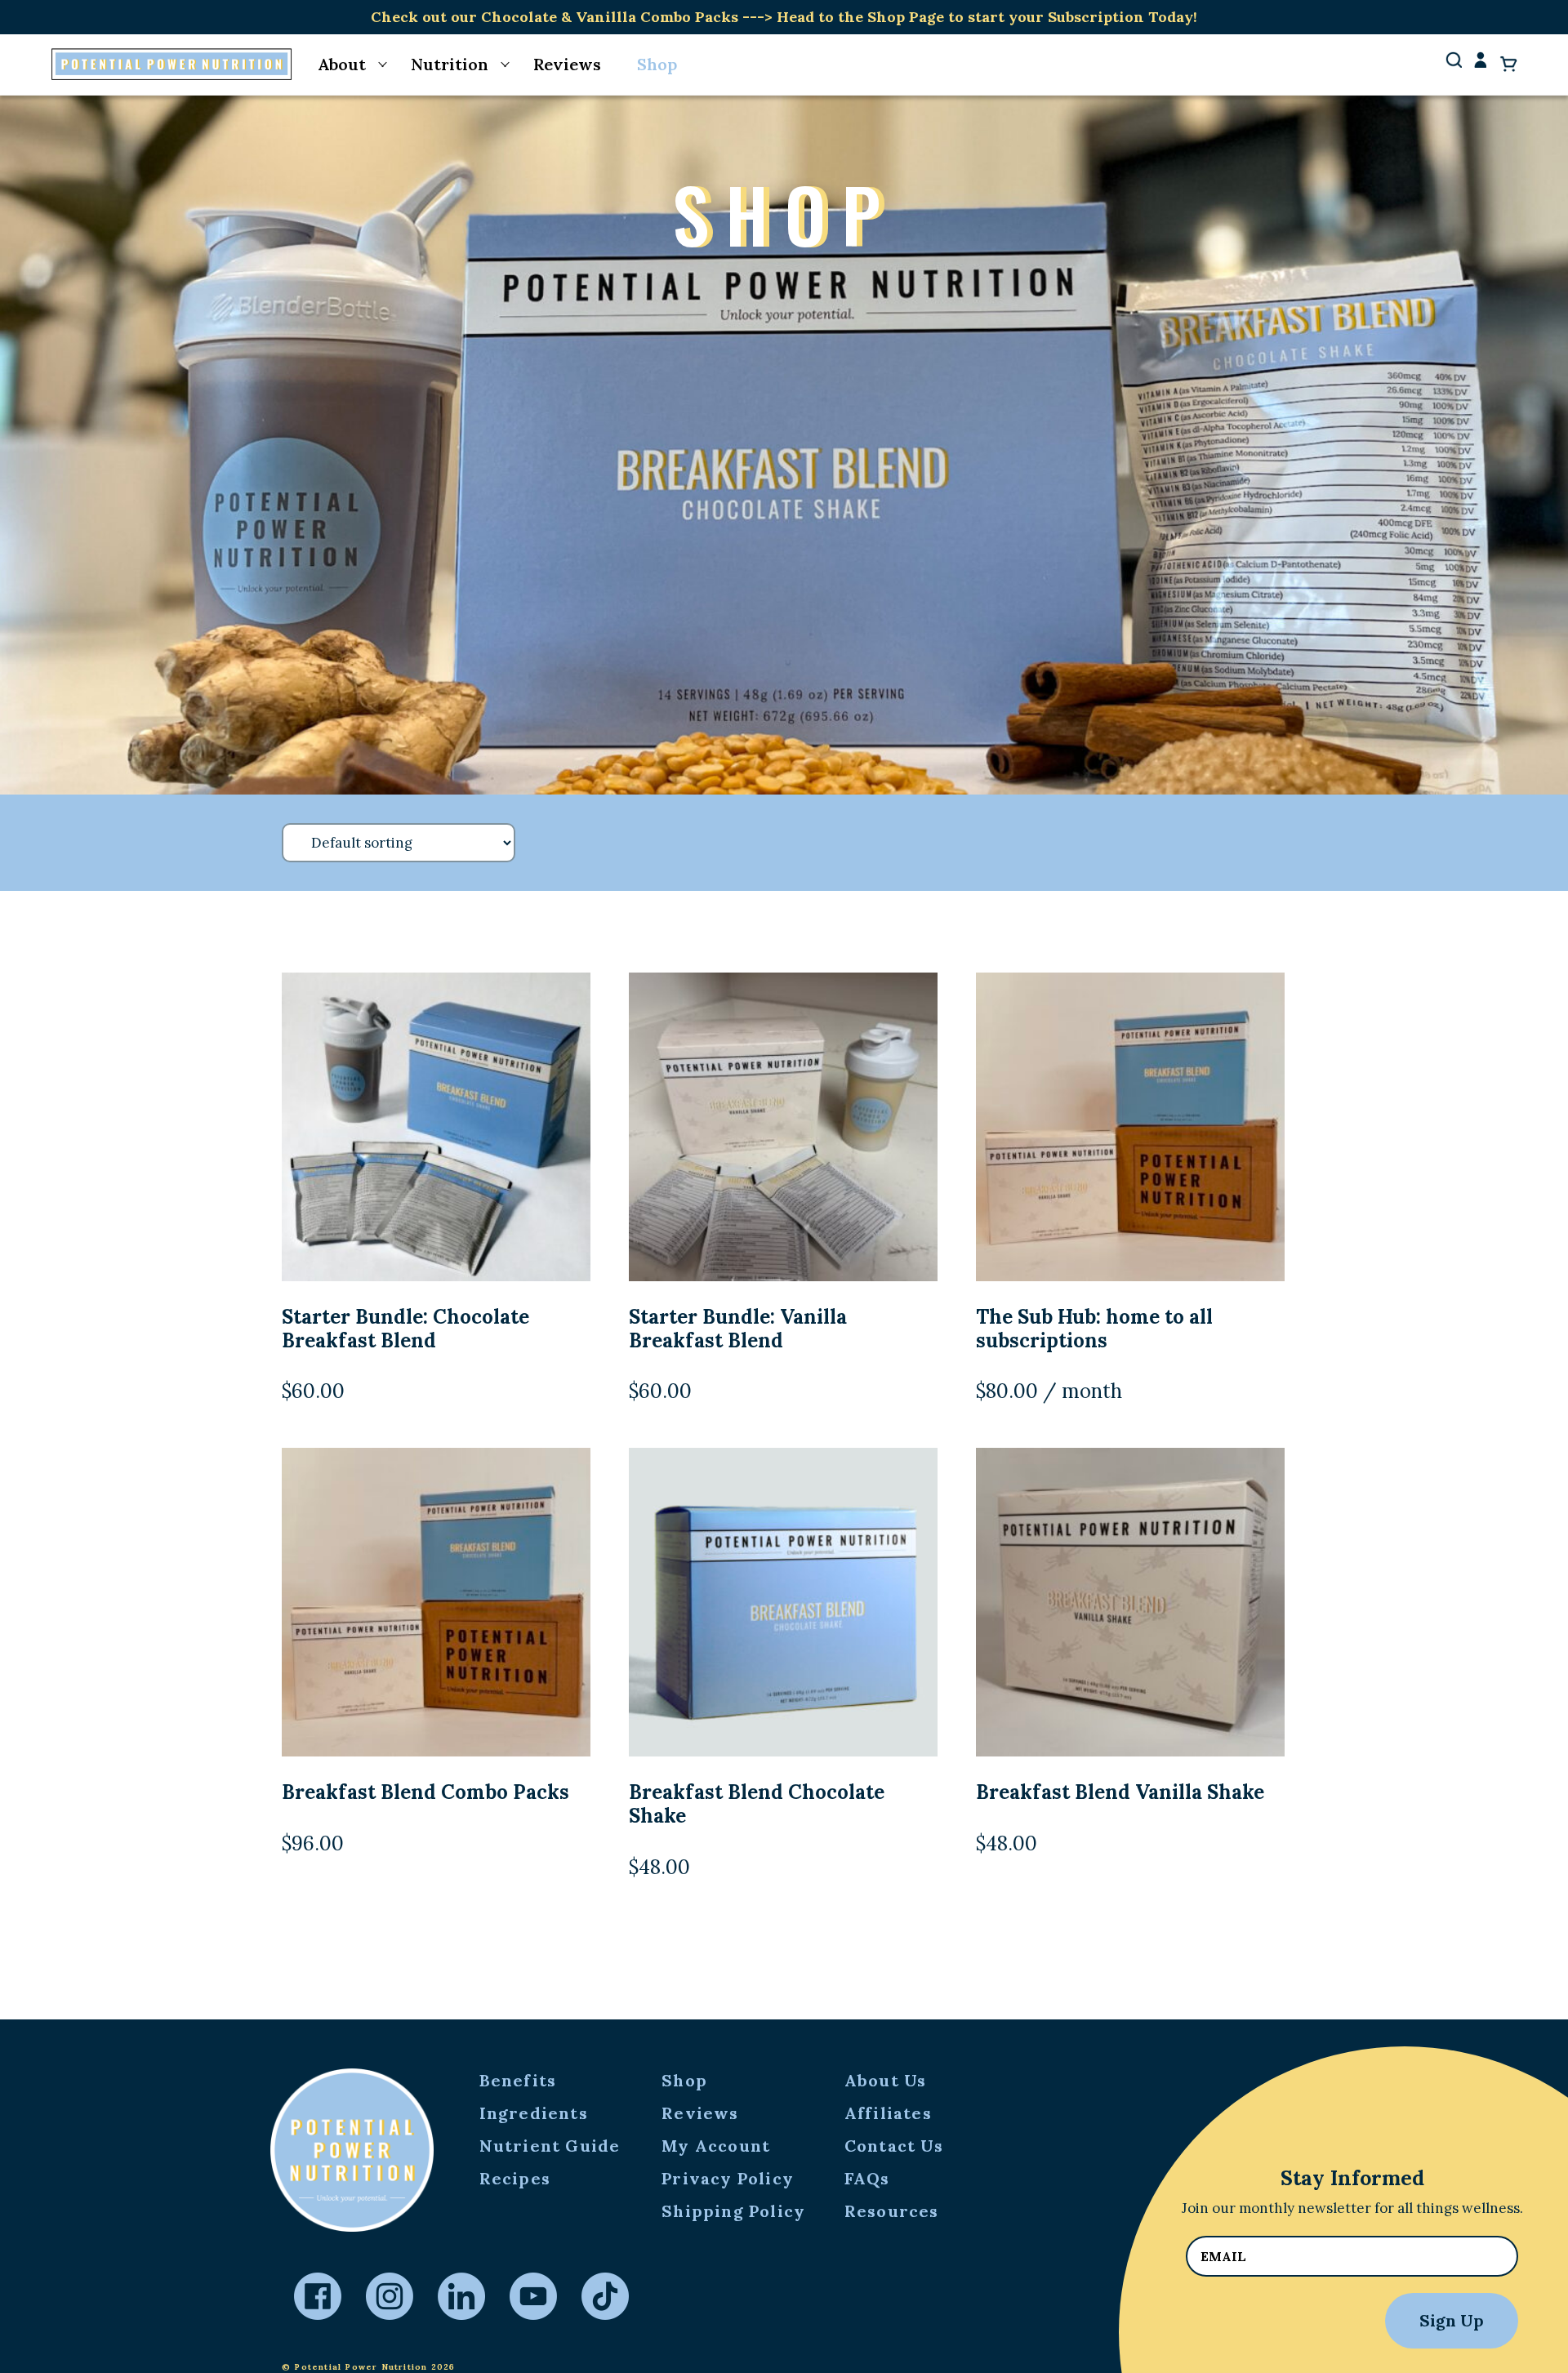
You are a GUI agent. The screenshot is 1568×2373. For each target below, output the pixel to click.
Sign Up (1452, 2320)
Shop (657, 64)
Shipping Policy (733, 2211)
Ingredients (534, 2113)
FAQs (867, 2178)
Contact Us (894, 2146)
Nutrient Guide (550, 2146)
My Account (716, 2146)
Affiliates (888, 2113)
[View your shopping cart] (1509, 64)
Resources (892, 2211)
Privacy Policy (728, 2178)
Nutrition (450, 64)
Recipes (515, 2178)
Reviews (567, 64)
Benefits (518, 2080)
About (342, 64)
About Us (886, 2080)
